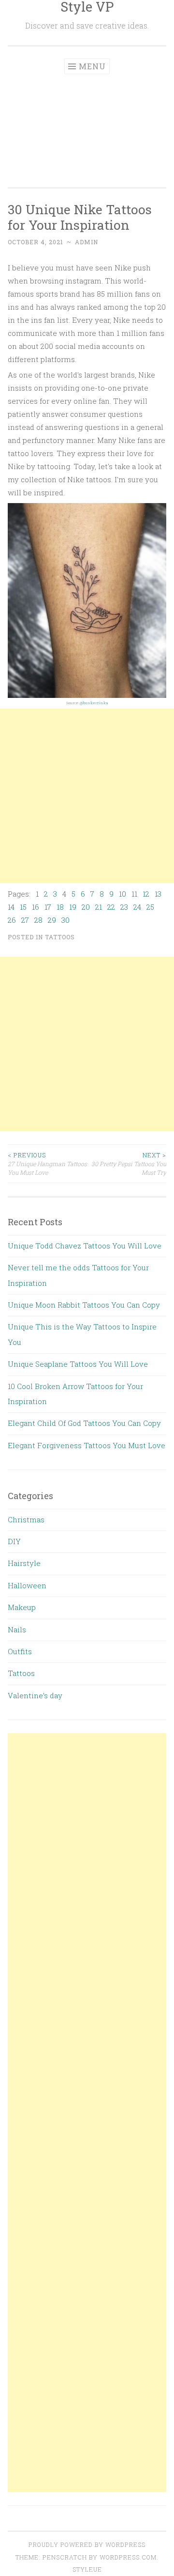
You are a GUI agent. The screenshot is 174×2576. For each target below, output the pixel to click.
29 (52, 920)
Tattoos (60, 937)
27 (25, 920)
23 (124, 907)
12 (146, 894)
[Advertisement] (87, 125)
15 (23, 907)
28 (38, 920)
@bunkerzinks (94, 703)
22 (111, 907)
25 (150, 907)
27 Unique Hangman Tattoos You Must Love (47, 1164)
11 (134, 894)
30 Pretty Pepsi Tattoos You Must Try (129, 1164)
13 (158, 894)
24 (137, 907)
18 (60, 907)
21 (99, 907)
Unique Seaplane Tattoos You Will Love (78, 1364)
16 (36, 907)
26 (12, 920)
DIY (14, 1541)
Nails (17, 1629)
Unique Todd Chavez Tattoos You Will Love (85, 1246)
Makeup (22, 1607)
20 (86, 907)
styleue (87, 2569)
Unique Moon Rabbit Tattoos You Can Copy (84, 1305)
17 (48, 907)
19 (73, 907)
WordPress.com (128, 2557)
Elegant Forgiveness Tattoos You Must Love (87, 1445)
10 (123, 894)
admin (87, 242)
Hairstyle (24, 1563)
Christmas (26, 1519)
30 (65, 920)
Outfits (20, 1651)
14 (11, 907)
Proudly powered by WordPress (87, 2544)
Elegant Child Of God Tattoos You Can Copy (84, 1423)
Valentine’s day (35, 1695)
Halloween (27, 1585)
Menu (92, 66)
